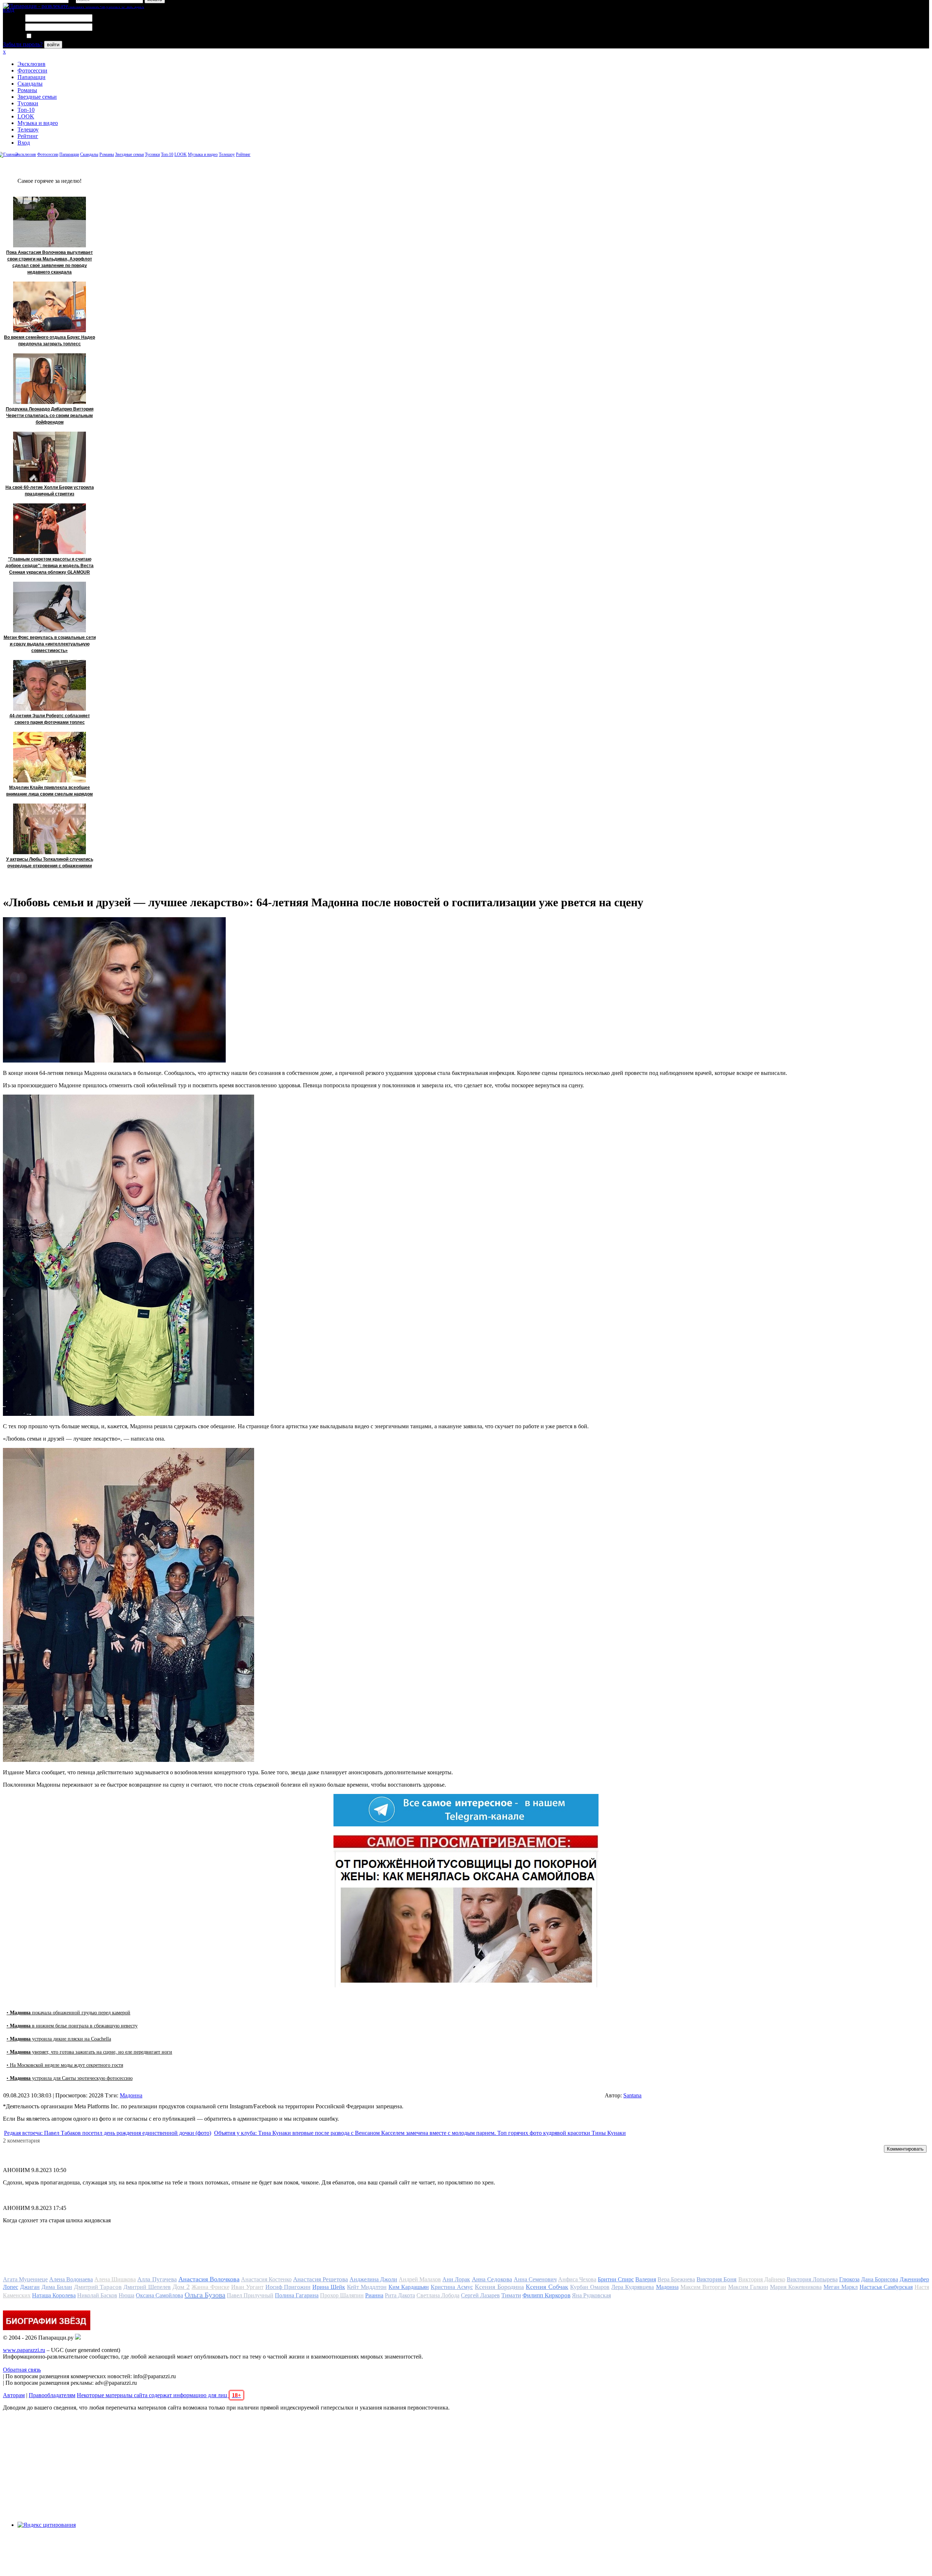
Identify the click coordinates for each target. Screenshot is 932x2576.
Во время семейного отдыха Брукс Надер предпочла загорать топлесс (50, 341)
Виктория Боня (716, 2279)
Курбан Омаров (590, 2287)
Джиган (30, 2287)
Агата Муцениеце (25, 2279)
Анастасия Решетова (321, 2279)
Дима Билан (57, 2287)
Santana (632, 2095)
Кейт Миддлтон (367, 2287)
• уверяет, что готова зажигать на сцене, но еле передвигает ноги (89, 2052)
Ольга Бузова (205, 2295)
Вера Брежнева (676, 2279)
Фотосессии (32, 70)
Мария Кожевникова (796, 2287)
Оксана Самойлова (159, 2295)
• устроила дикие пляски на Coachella (59, 2039)
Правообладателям (52, 2395)
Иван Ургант (247, 2287)
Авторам (14, 2395)
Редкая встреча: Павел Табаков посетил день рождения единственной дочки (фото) (108, 2133)
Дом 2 (181, 2287)
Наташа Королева (54, 2295)
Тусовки (28, 103)
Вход (24, 143)
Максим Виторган (703, 2287)
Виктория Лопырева (812, 2279)
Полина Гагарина (297, 2295)
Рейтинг (28, 136)
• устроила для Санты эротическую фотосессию (70, 2078)
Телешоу (28, 129)
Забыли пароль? (23, 44)
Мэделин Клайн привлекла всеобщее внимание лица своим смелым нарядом (50, 791)
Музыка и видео (38, 123)
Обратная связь (22, 2370)
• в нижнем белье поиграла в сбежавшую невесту (72, 2026)
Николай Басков (97, 2295)
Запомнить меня (53, 36)
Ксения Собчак (547, 2287)
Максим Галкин (748, 2287)
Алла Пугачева (157, 2279)
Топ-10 (26, 110)
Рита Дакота (400, 2295)
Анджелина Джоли (373, 2279)
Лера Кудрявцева (633, 2287)
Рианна (374, 2295)
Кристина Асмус (452, 2287)
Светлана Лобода (438, 2295)
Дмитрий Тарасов (98, 2287)
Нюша (127, 2295)
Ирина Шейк (329, 2287)
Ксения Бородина (499, 2287)
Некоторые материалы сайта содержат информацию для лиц (159, 2395)
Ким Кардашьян (409, 2287)
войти (53, 45)
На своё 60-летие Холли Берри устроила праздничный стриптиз (50, 491)
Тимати (511, 2295)
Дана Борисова (880, 2279)
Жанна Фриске (210, 2287)
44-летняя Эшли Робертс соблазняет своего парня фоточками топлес (50, 719)
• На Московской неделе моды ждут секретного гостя (65, 2065)
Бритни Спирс (616, 2279)
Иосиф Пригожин (288, 2287)
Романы (27, 90)
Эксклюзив (31, 64)
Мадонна (131, 2095)
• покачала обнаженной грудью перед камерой (68, 2013)
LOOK (26, 116)
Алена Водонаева (71, 2279)
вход (9, 10)
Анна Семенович (535, 2279)
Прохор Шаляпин (342, 2295)
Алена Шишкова (115, 2279)
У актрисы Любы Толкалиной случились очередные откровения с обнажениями (50, 863)
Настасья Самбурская (886, 2287)
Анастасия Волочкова (209, 2279)
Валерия (646, 2279)
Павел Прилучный (250, 2295)
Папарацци (31, 77)
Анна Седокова (492, 2279)
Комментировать (905, 2149)
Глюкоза (849, 2279)
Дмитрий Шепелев (147, 2287)
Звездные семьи (37, 97)
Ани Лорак (456, 2279)
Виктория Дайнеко (762, 2279)
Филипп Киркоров (546, 2295)
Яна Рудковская (591, 2295)
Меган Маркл (841, 2287)
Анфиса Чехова (577, 2279)
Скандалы (30, 84)
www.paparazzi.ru (24, 2350)
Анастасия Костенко (266, 2279)
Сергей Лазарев (480, 2295)
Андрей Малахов (420, 2279)
